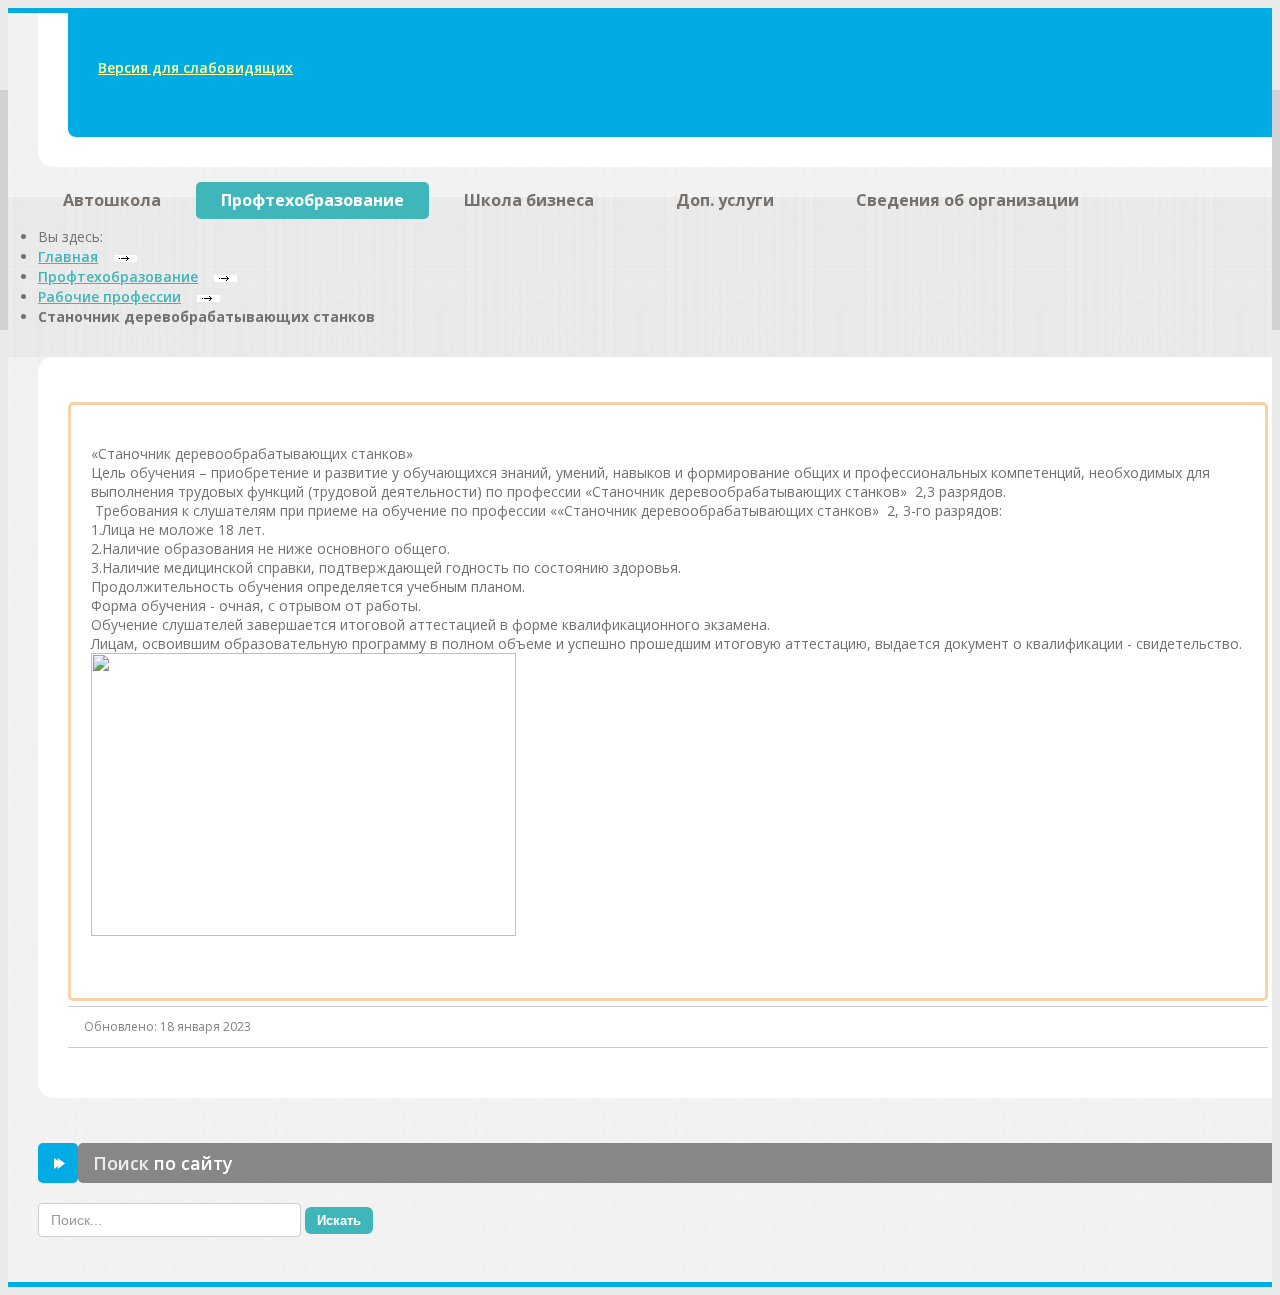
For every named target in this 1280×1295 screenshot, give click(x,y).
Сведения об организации (967, 200)
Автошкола (112, 200)
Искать (339, 1220)
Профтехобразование (312, 200)
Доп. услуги (725, 200)
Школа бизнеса (529, 200)
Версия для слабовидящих (195, 67)
